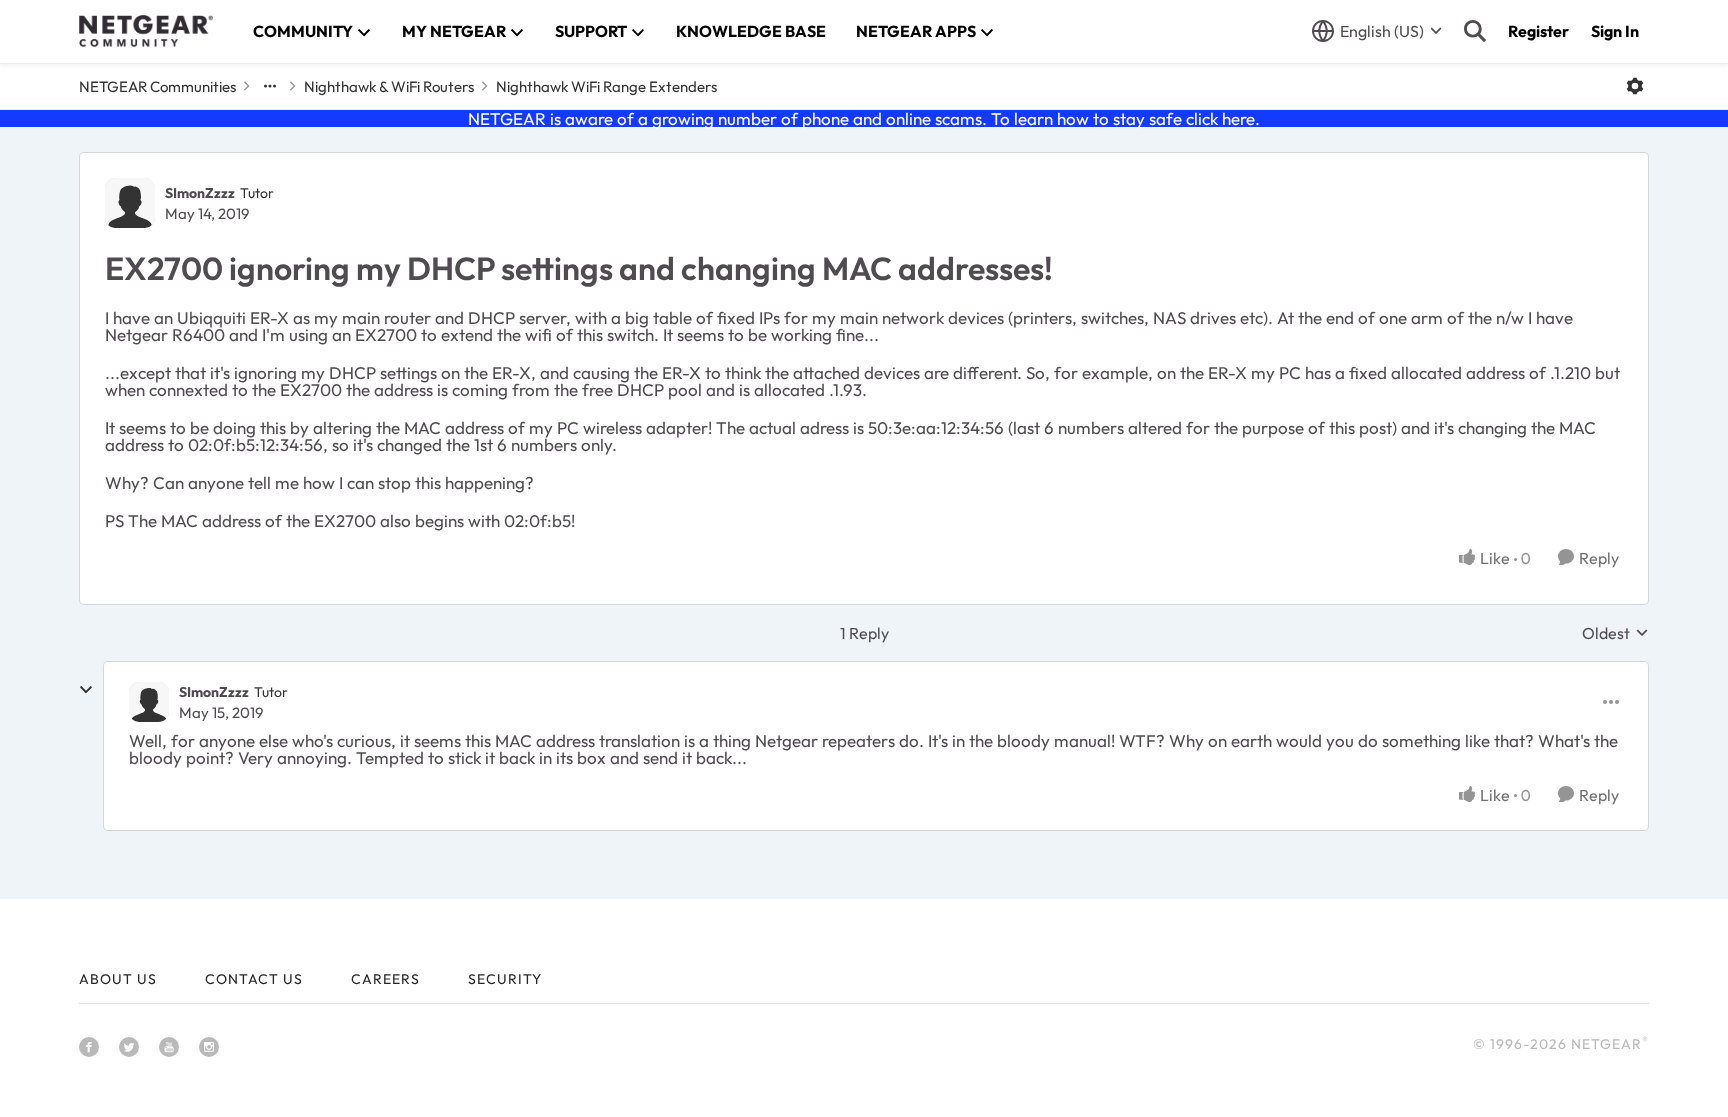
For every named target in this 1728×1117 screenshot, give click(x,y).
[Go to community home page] (146, 31)
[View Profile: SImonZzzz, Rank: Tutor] (130, 203)
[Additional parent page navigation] (270, 86)
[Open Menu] (1635, 86)
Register (1538, 31)
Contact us (254, 979)
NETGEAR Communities (157, 86)
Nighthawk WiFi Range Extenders (606, 86)
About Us (118, 979)
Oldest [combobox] (1615, 633)
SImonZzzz (200, 193)
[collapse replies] (86, 690)
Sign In (1615, 31)
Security (505, 979)
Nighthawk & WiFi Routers (389, 86)
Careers (385, 979)
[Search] (1475, 31)
